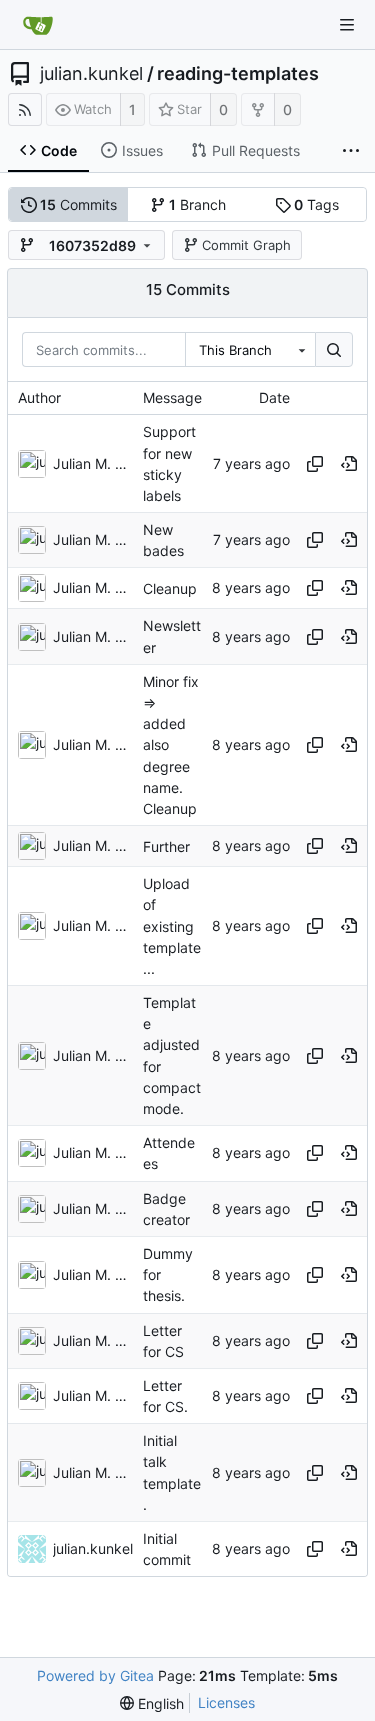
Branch (197, 204)
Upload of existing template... (172, 926)
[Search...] (334, 350)
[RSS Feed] (25, 109)
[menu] (152, 1703)
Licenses (226, 1702)
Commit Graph (246, 245)
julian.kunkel (91, 74)
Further (166, 846)
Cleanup (170, 588)
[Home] (38, 25)
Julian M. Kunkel (93, 463)
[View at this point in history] (349, 464)
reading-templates (238, 74)
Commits (78, 204)
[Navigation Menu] (347, 25)
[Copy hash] (315, 464)
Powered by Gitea (95, 1675)
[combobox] (250, 350)
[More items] (351, 151)
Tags (316, 204)
